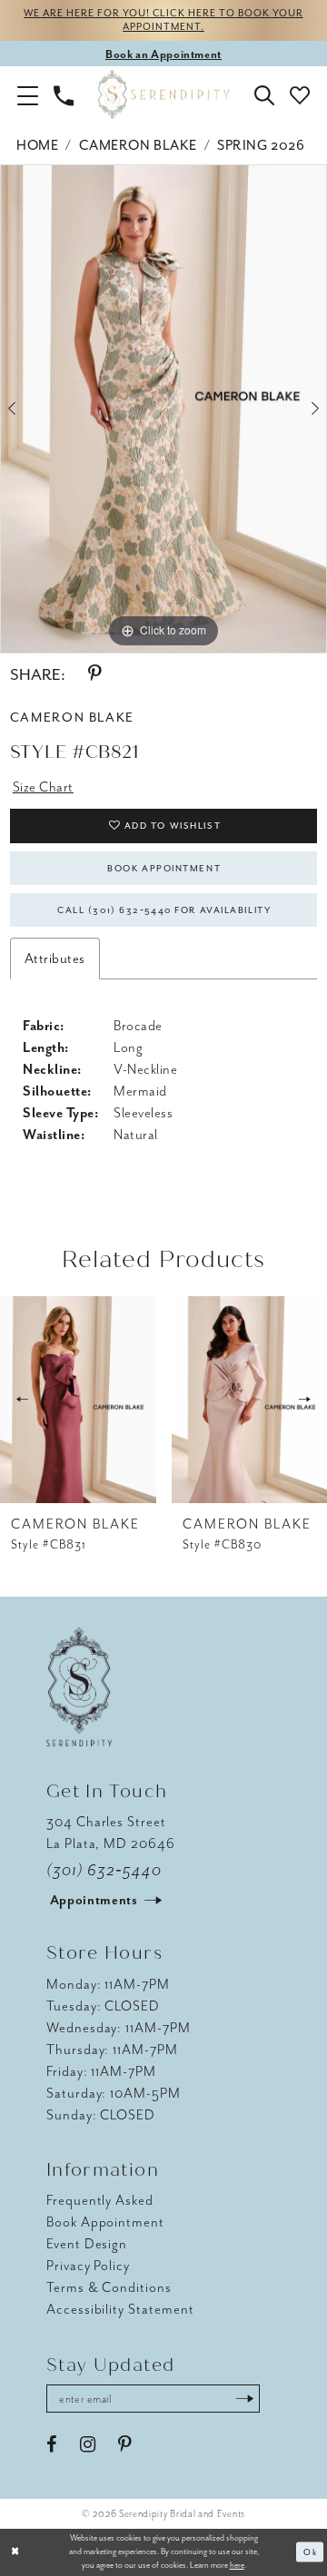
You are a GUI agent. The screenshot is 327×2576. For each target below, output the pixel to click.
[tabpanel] (163, 409)
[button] (28, 94)
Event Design (87, 2244)
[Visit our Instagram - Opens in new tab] (88, 2445)
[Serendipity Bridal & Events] (164, 95)
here (237, 2565)
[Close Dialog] (15, 2552)
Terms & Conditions (109, 2287)
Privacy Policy (88, 2266)
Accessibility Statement (120, 2309)
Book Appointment (164, 868)
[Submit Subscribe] (245, 2399)
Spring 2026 (261, 145)
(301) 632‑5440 (104, 1870)
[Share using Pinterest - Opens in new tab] (94, 674)
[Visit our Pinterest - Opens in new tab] (124, 2445)
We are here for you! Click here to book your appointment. (163, 20)
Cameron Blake (138, 145)
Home (37, 145)
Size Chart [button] (43, 787)
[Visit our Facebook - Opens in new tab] (52, 2445)
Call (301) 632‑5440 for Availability (164, 910)
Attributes (55, 959)
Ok (310, 2552)
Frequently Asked (100, 2200)
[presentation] (78, 1400)
